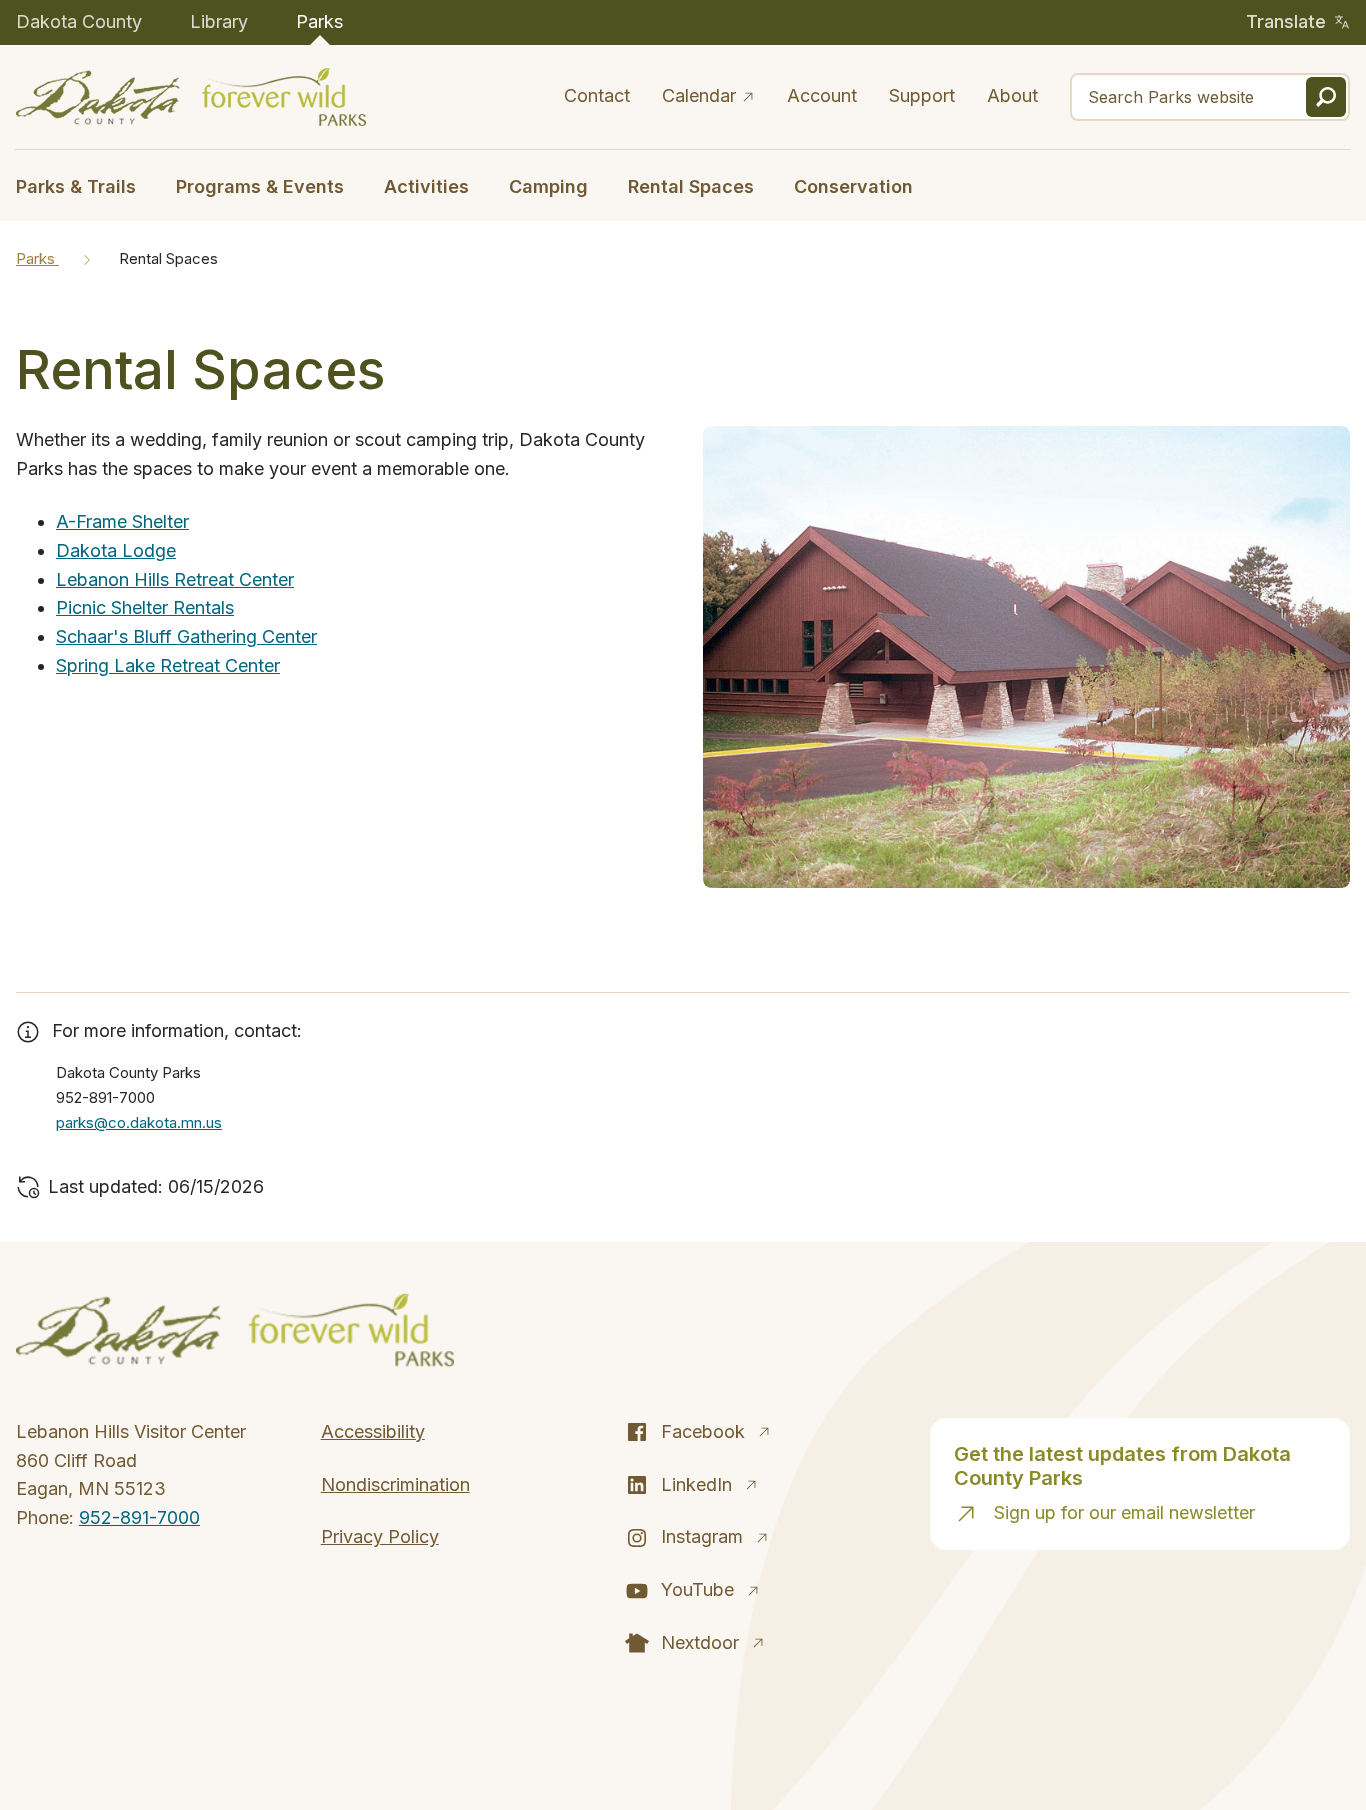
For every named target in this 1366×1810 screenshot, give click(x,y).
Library (219, 21)
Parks (319, 21)
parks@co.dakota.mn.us (139, 1122)
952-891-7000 (139, 1517)
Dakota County (79, 21)
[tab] (86, 185)
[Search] (1326, 97)
